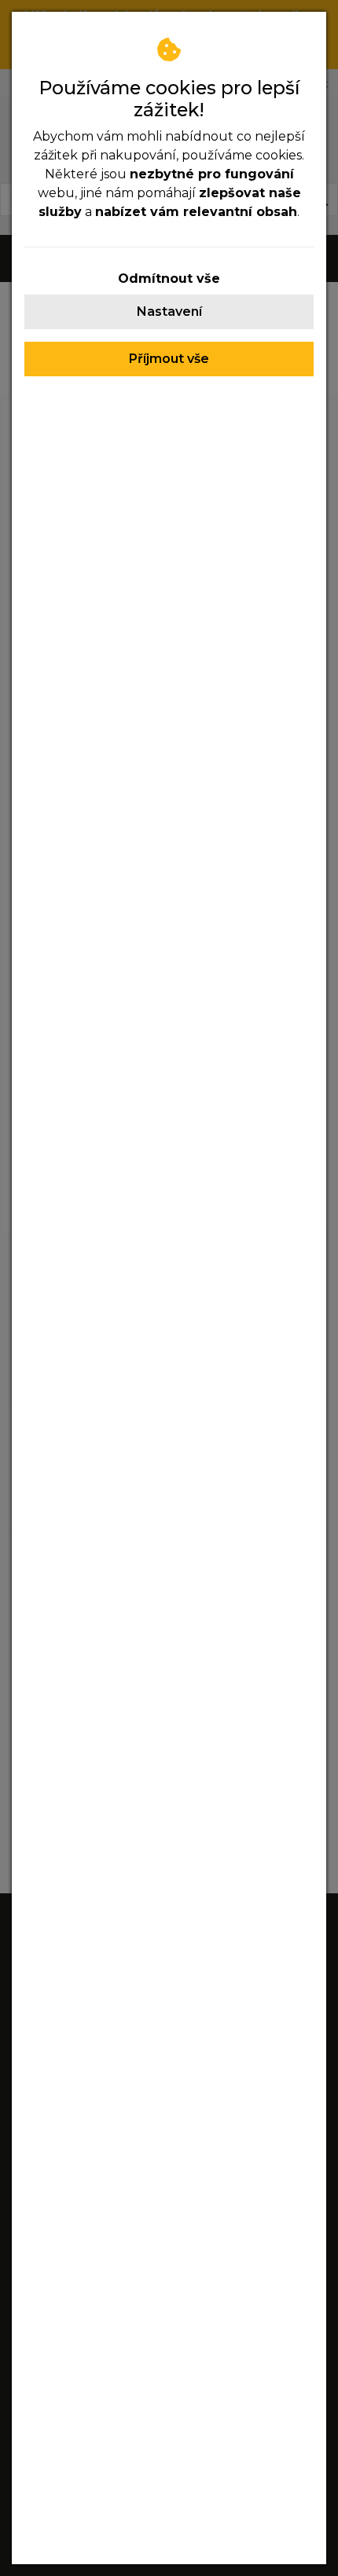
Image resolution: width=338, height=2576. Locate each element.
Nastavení (169, 311)
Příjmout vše (169, 359)
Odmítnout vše (169, 278)
